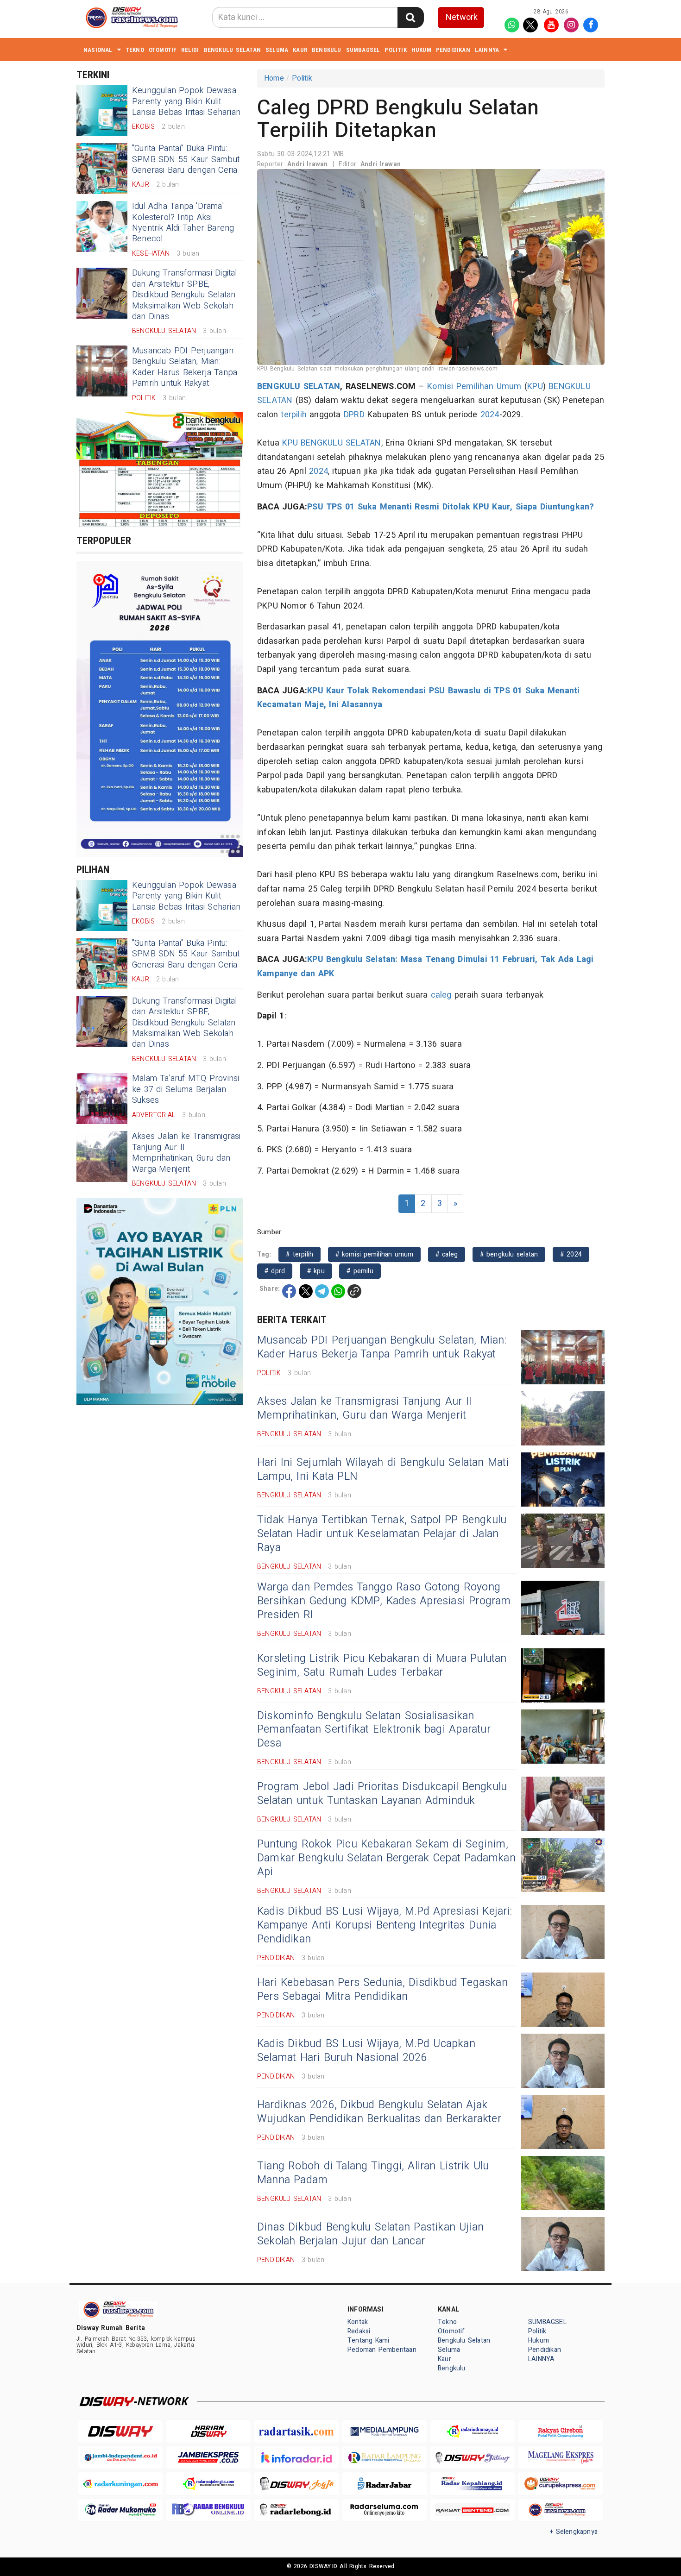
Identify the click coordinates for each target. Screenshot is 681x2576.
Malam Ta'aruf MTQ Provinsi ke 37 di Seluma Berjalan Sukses (186, 1089)
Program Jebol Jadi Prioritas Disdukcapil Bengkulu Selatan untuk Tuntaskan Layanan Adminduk (382, 1794)
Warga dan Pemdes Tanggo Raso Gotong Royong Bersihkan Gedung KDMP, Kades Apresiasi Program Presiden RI (384, 1601)
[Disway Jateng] (473, 2458)
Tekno (135, 50)
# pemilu (360, 1271)
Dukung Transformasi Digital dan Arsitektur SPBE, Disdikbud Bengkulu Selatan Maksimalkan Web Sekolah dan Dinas (185, 295)
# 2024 (571, 1254)
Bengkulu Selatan (232, 50)
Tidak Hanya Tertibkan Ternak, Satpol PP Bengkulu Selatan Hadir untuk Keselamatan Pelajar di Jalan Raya (382, 1534)
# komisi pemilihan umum (375, 1254)
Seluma (277, 50)
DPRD (354, 415)
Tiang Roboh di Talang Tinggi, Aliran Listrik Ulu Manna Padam (373, 2173)
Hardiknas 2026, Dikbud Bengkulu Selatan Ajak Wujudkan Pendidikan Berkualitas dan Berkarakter (379, 2112)
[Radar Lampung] (385, 2458)
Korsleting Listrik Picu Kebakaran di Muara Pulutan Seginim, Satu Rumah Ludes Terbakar (382, 1665)
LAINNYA (487, 50)
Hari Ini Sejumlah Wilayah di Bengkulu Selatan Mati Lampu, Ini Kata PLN (383, 1470)
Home (274, 78)
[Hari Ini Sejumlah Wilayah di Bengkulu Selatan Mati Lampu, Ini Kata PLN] (563, 1480)
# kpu (316, 1271)
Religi (190, 50)
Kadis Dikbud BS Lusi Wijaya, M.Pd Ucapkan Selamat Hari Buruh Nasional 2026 (366, 2051)
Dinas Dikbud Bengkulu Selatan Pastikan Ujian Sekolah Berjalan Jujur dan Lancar (370, 2234)
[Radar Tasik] (296, 2431)
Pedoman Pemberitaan (382, 2350)
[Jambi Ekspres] (208, 2458)
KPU (535, 386)
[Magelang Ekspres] (561, 2458)
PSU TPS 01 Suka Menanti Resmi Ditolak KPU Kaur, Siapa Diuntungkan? (451, 507)
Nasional (98, 50)
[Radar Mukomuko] (120, 2510)
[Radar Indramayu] (473, 2431)
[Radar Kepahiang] (473, 2484)
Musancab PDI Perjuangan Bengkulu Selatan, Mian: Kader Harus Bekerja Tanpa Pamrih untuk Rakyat (185, 367)
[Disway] (120, 2431)
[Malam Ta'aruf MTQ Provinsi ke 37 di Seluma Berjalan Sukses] (102, 1099)
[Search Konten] (410, 17)
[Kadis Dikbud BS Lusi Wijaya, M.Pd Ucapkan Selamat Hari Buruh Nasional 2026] (563, 2061)
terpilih (294, 415)
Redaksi (359, 2331)
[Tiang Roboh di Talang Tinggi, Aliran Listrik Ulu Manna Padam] (563, 2183)
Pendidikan (453, 50)
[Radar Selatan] (561, 2510)
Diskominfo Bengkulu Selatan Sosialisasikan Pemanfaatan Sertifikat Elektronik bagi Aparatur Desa (374, 1730)
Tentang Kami (369, 2340)
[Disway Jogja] (296, 2484)
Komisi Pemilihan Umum (474, 386)
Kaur (300, 50)
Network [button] (462, 17)
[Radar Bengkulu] (208, 2510)
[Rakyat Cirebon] (561, 2431)
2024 (490, 415)
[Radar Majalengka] (208, 2484)
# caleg (447, 1254)
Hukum (421, 50)
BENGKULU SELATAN (299, 386)
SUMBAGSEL (363, 50)
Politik (395, 50)
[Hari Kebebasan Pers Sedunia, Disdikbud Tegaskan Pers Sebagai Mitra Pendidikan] (563, 2000)
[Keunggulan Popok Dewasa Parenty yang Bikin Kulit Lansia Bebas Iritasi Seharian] (102, 111)
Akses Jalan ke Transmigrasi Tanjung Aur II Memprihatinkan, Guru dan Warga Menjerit (186, 1153)
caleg (441, 995)
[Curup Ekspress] (561, 2484)
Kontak (358, 2322)
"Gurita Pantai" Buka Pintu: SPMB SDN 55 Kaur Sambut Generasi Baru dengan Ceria (186, 159)
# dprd (275, 1271)
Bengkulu (327, 50)
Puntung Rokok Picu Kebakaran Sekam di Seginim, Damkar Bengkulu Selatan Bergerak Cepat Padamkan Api (386, 1858)
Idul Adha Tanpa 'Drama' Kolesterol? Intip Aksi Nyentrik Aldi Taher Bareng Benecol (183, 223)
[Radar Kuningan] (120, 2484)
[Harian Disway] (208, 2431)
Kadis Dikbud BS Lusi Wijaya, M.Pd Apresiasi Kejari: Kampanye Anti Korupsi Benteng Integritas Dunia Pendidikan (385, 1925)
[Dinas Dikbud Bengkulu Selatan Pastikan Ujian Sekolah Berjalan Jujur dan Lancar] (563, 2244)
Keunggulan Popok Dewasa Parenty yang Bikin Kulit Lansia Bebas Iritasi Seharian (186, 101)
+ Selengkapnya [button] (574, 2532)
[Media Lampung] (385, 2431)
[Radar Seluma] (385, 2510)
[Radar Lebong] (296, 2510)
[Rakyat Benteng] (473, 2510)
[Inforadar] (296, 2458)
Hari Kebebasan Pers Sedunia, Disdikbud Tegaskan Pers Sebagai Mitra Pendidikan (382, 1990)
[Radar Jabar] (385, 2484)
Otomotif (163, 50)
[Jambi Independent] (120, 2458)
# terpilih (300, 1254)
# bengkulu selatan (509, 1254)
